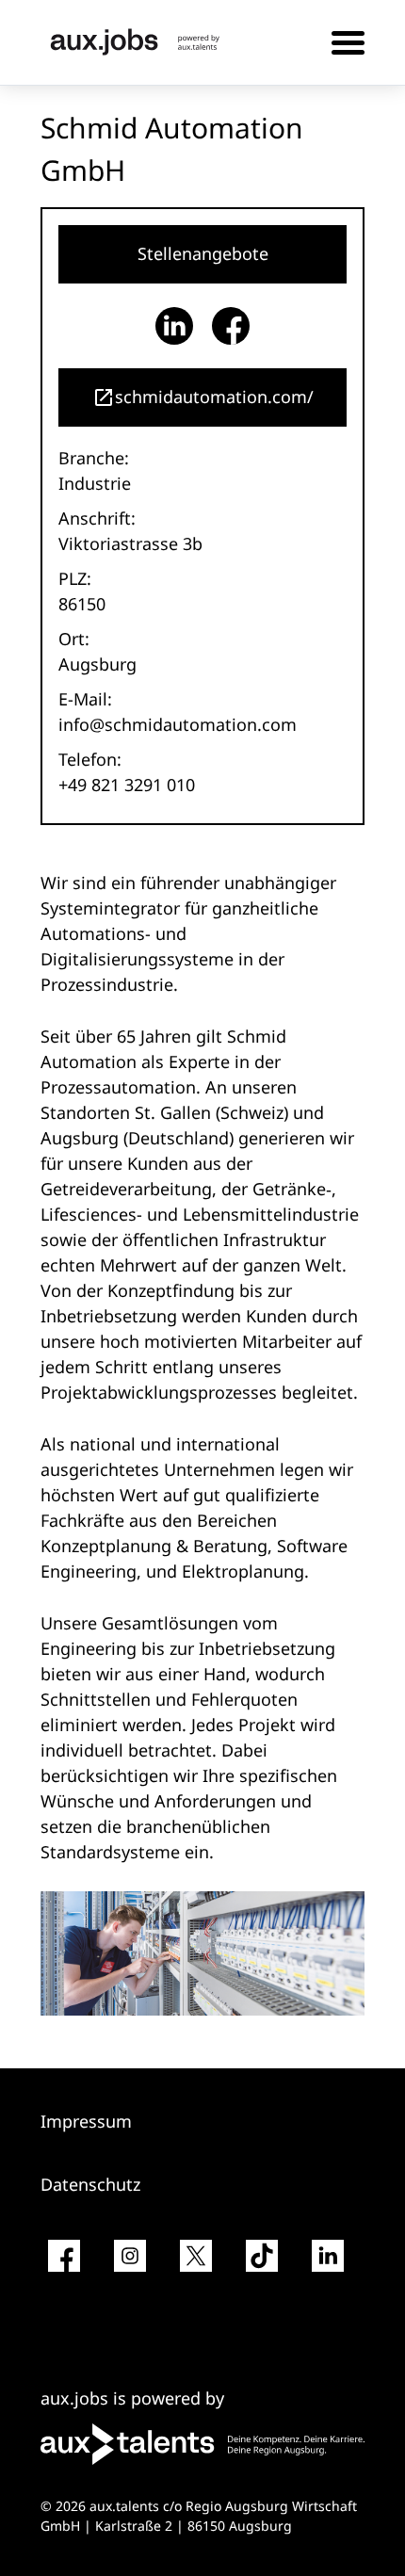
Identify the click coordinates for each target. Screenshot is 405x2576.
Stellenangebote (203, 253)
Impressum (86, 2121)
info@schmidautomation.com (178, 724)
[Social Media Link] (64, 2263)
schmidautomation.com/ (214, 397)
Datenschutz (90, 2184)
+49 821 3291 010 (127, 785)
